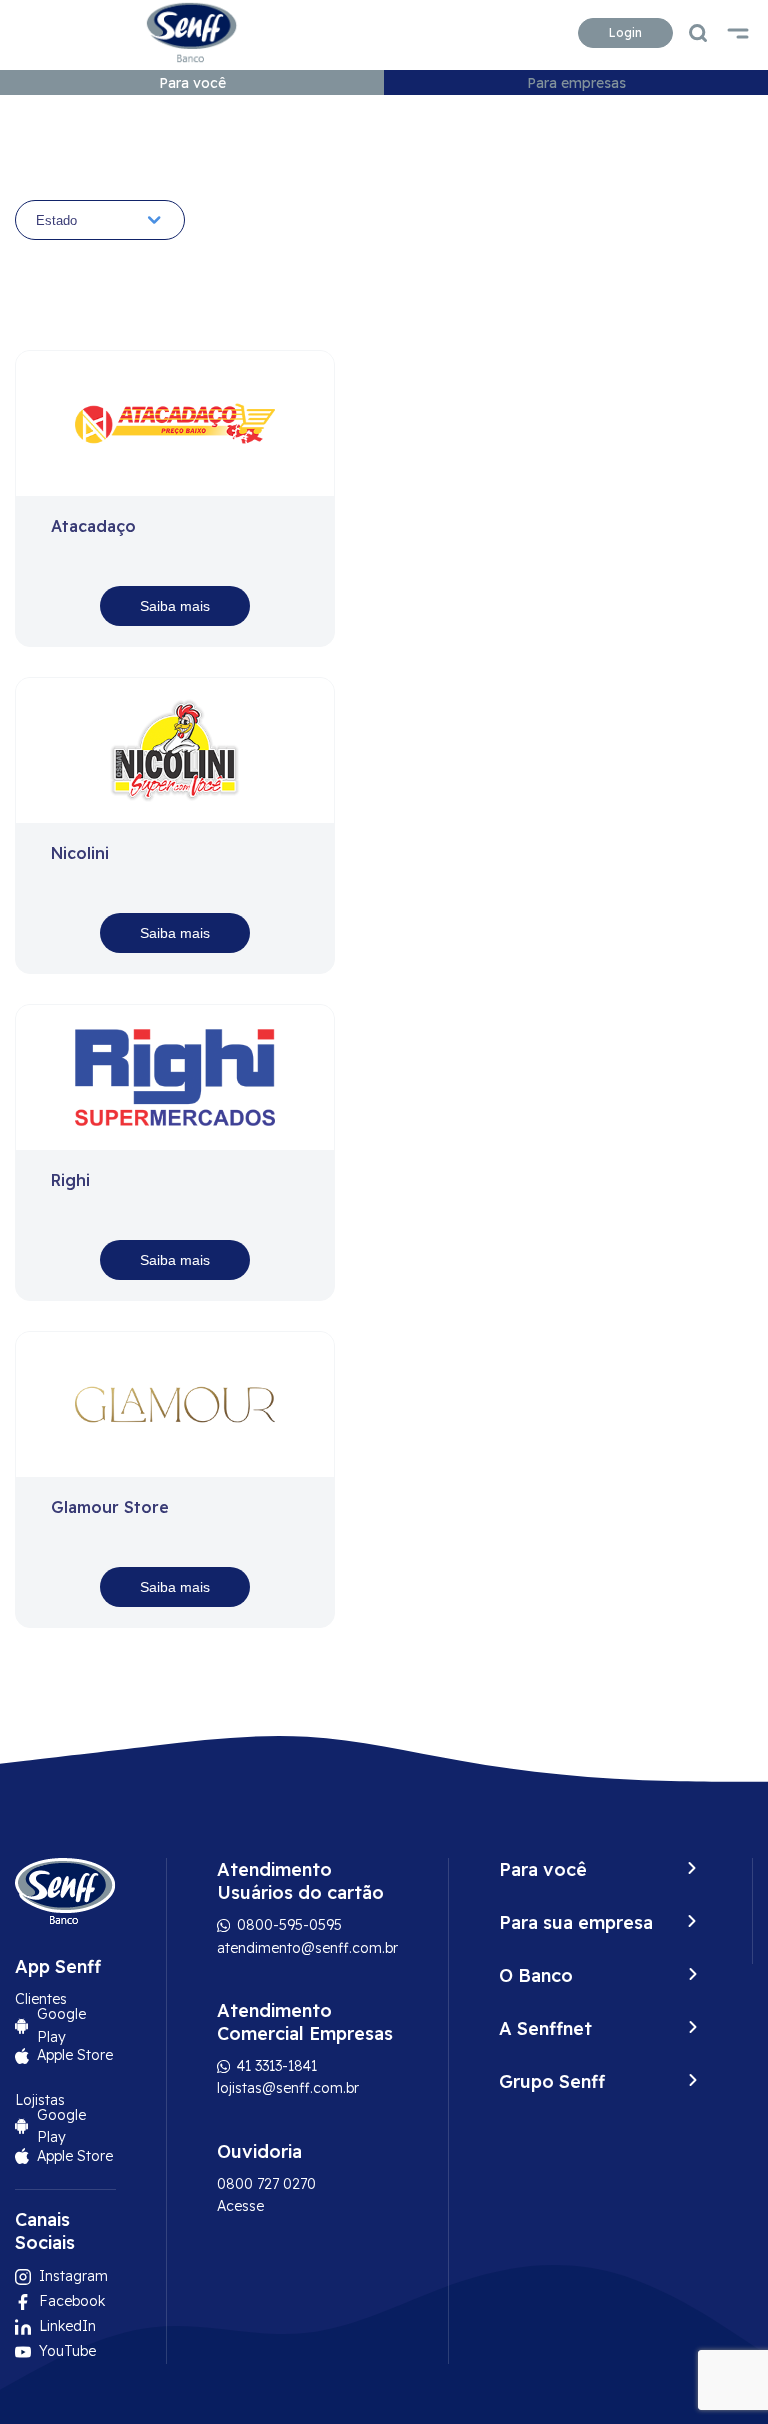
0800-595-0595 (287, 1925)
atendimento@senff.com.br (307, 1948)
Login (625, 32)
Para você (192, 83)
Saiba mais (175, 606)
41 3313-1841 (275, 2066)
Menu (738, 33)
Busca (698, 33)
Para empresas (576, 83)
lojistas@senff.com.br (288, 2088)
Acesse (240, 2206)
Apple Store (75, 2055)
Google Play (61, 2025)
